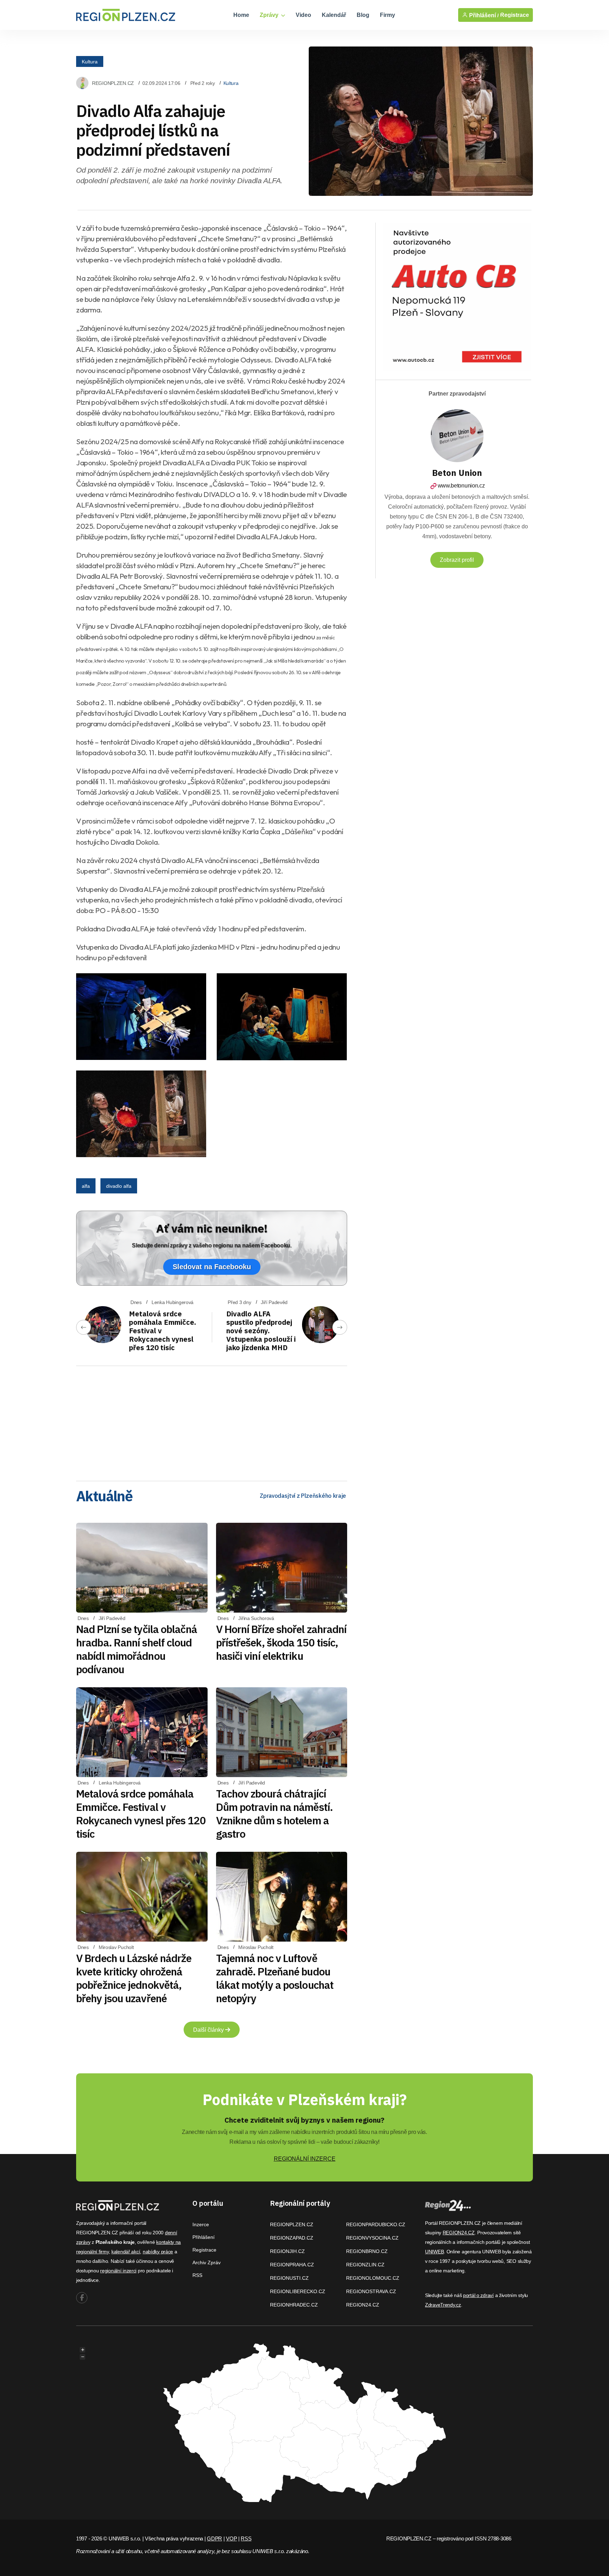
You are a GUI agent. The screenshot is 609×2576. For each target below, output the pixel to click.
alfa (86, 1186)
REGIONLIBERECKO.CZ (298, 2291)
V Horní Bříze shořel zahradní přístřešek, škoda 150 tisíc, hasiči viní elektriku (281, 1642)
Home (241, 15)
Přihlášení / (483, 15)
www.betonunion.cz (461, 486)
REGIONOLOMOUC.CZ (373, 2278)
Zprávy (270, 15)
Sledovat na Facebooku (212, 1267)
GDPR (214, 2538)
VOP (231, 2538)
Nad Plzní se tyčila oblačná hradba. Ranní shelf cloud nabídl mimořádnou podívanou (137, 1649)
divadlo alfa (119, 1186)
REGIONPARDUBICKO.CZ (376, 2224)
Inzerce (201, 2224)
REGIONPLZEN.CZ (113, 83)
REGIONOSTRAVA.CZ (371, 2291)
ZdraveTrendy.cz (443, 2305)
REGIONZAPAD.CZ (292, 2238)
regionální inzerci (118, 2271)
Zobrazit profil (457, 560)
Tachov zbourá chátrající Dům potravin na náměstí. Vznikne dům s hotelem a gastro (274, 1814)
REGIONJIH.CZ (287, 2251)
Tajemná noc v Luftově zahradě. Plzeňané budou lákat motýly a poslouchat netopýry (275, 1978)
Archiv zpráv (207, 2262)
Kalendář (334, 15)
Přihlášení (204, 2237)
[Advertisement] (212, 1421)
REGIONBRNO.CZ (367, 2251)
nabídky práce (158, 2252)
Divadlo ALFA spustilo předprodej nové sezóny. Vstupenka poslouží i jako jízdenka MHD (261, 1331)
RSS (197, 2275)
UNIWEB (434, 2252)
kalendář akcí (126, 2252)
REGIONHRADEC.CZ (294, 2305)
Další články (209, 2030)
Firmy (387, 15)
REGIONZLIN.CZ (365, 2265)
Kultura (90, 61)
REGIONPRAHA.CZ (292, 2265)
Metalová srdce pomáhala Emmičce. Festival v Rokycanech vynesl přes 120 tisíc (141, 1814)
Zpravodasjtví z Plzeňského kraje (303, 1496)
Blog (363, 15)
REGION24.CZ (363, 2305)
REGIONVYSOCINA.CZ (372, 2238)
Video (303, 15)
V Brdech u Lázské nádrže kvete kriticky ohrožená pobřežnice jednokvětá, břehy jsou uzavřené (134, 1978)
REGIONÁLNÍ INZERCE (305, 2159)
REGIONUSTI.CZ (289, 2278)
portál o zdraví (478, 2295)
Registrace (515, 15)
